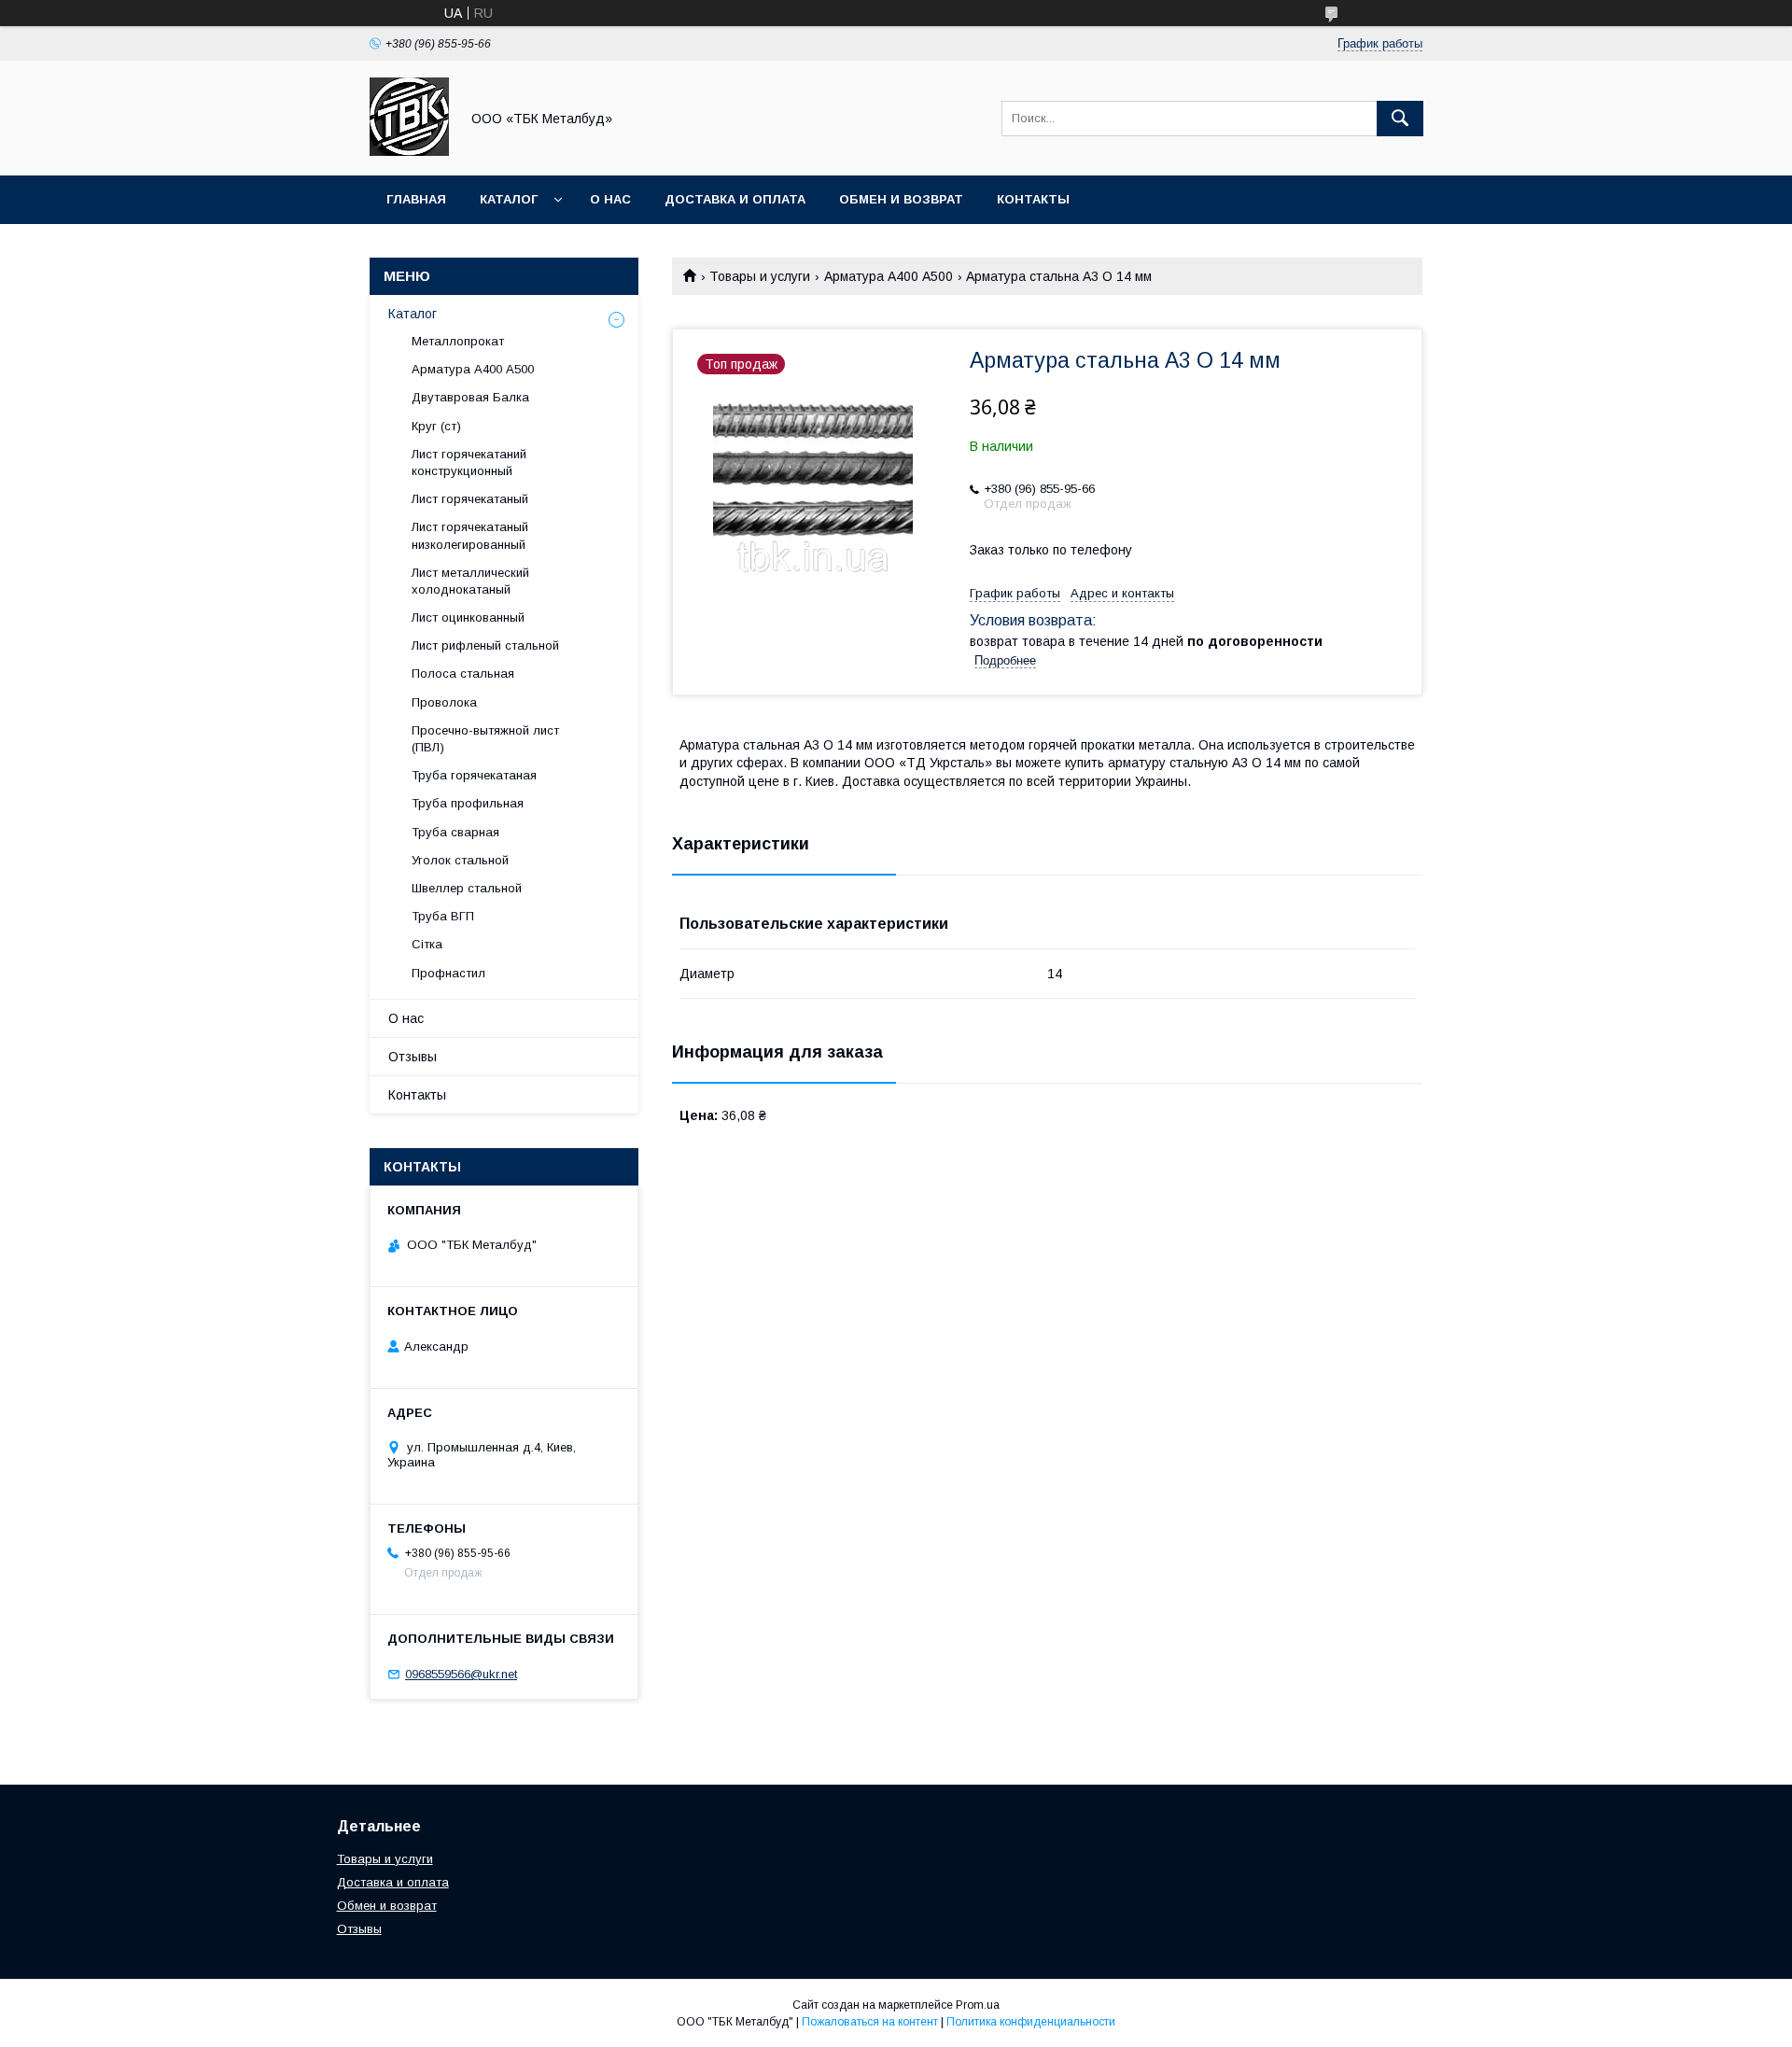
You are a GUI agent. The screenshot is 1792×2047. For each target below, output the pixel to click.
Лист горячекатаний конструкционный (469, 463)
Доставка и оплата (735, 199)
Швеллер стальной (467, 888)
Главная (416, 199)
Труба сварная (455, 832)
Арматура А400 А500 (889, 276)
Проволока (444, 702)
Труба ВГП (443, 916)
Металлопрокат (458, 341)
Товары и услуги (760, 276)
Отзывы (413, 1057)
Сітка (427, 944)
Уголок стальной (460, 860)
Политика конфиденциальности (1031, 2022)
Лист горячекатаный (470, 499)
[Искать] (1400, 119)
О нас (610, 199)
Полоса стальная (463, 673)
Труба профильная (468, 803)
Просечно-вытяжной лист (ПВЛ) (485, 739)
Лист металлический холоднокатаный (470, 581)
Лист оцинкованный (468, 617)
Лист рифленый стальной (485, 645)
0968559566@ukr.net (461, 1674)
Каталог (509, 199)
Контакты (1033, 199)
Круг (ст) (436, 426)
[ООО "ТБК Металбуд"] (409, 151)
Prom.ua (978, 2005)
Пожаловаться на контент (870, 2022)
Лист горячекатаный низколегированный (470, 535)
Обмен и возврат (901, 199)
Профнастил (448, 973)
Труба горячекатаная (474, 775)
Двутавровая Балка (470, 397)
